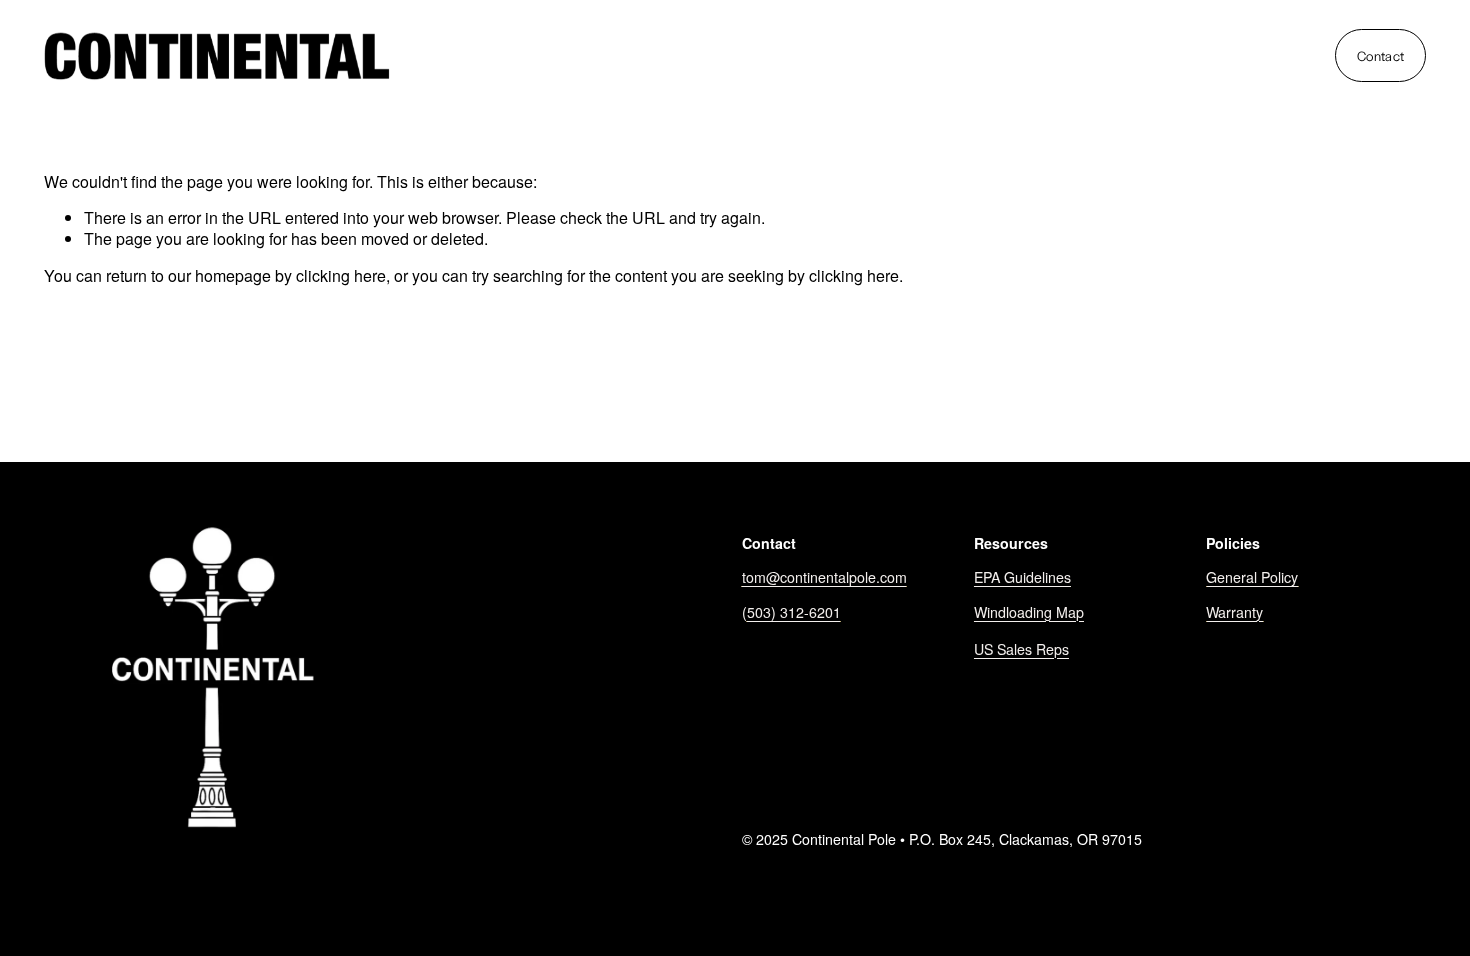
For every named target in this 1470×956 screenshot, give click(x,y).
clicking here (341, 275)
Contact (1380, 55)
